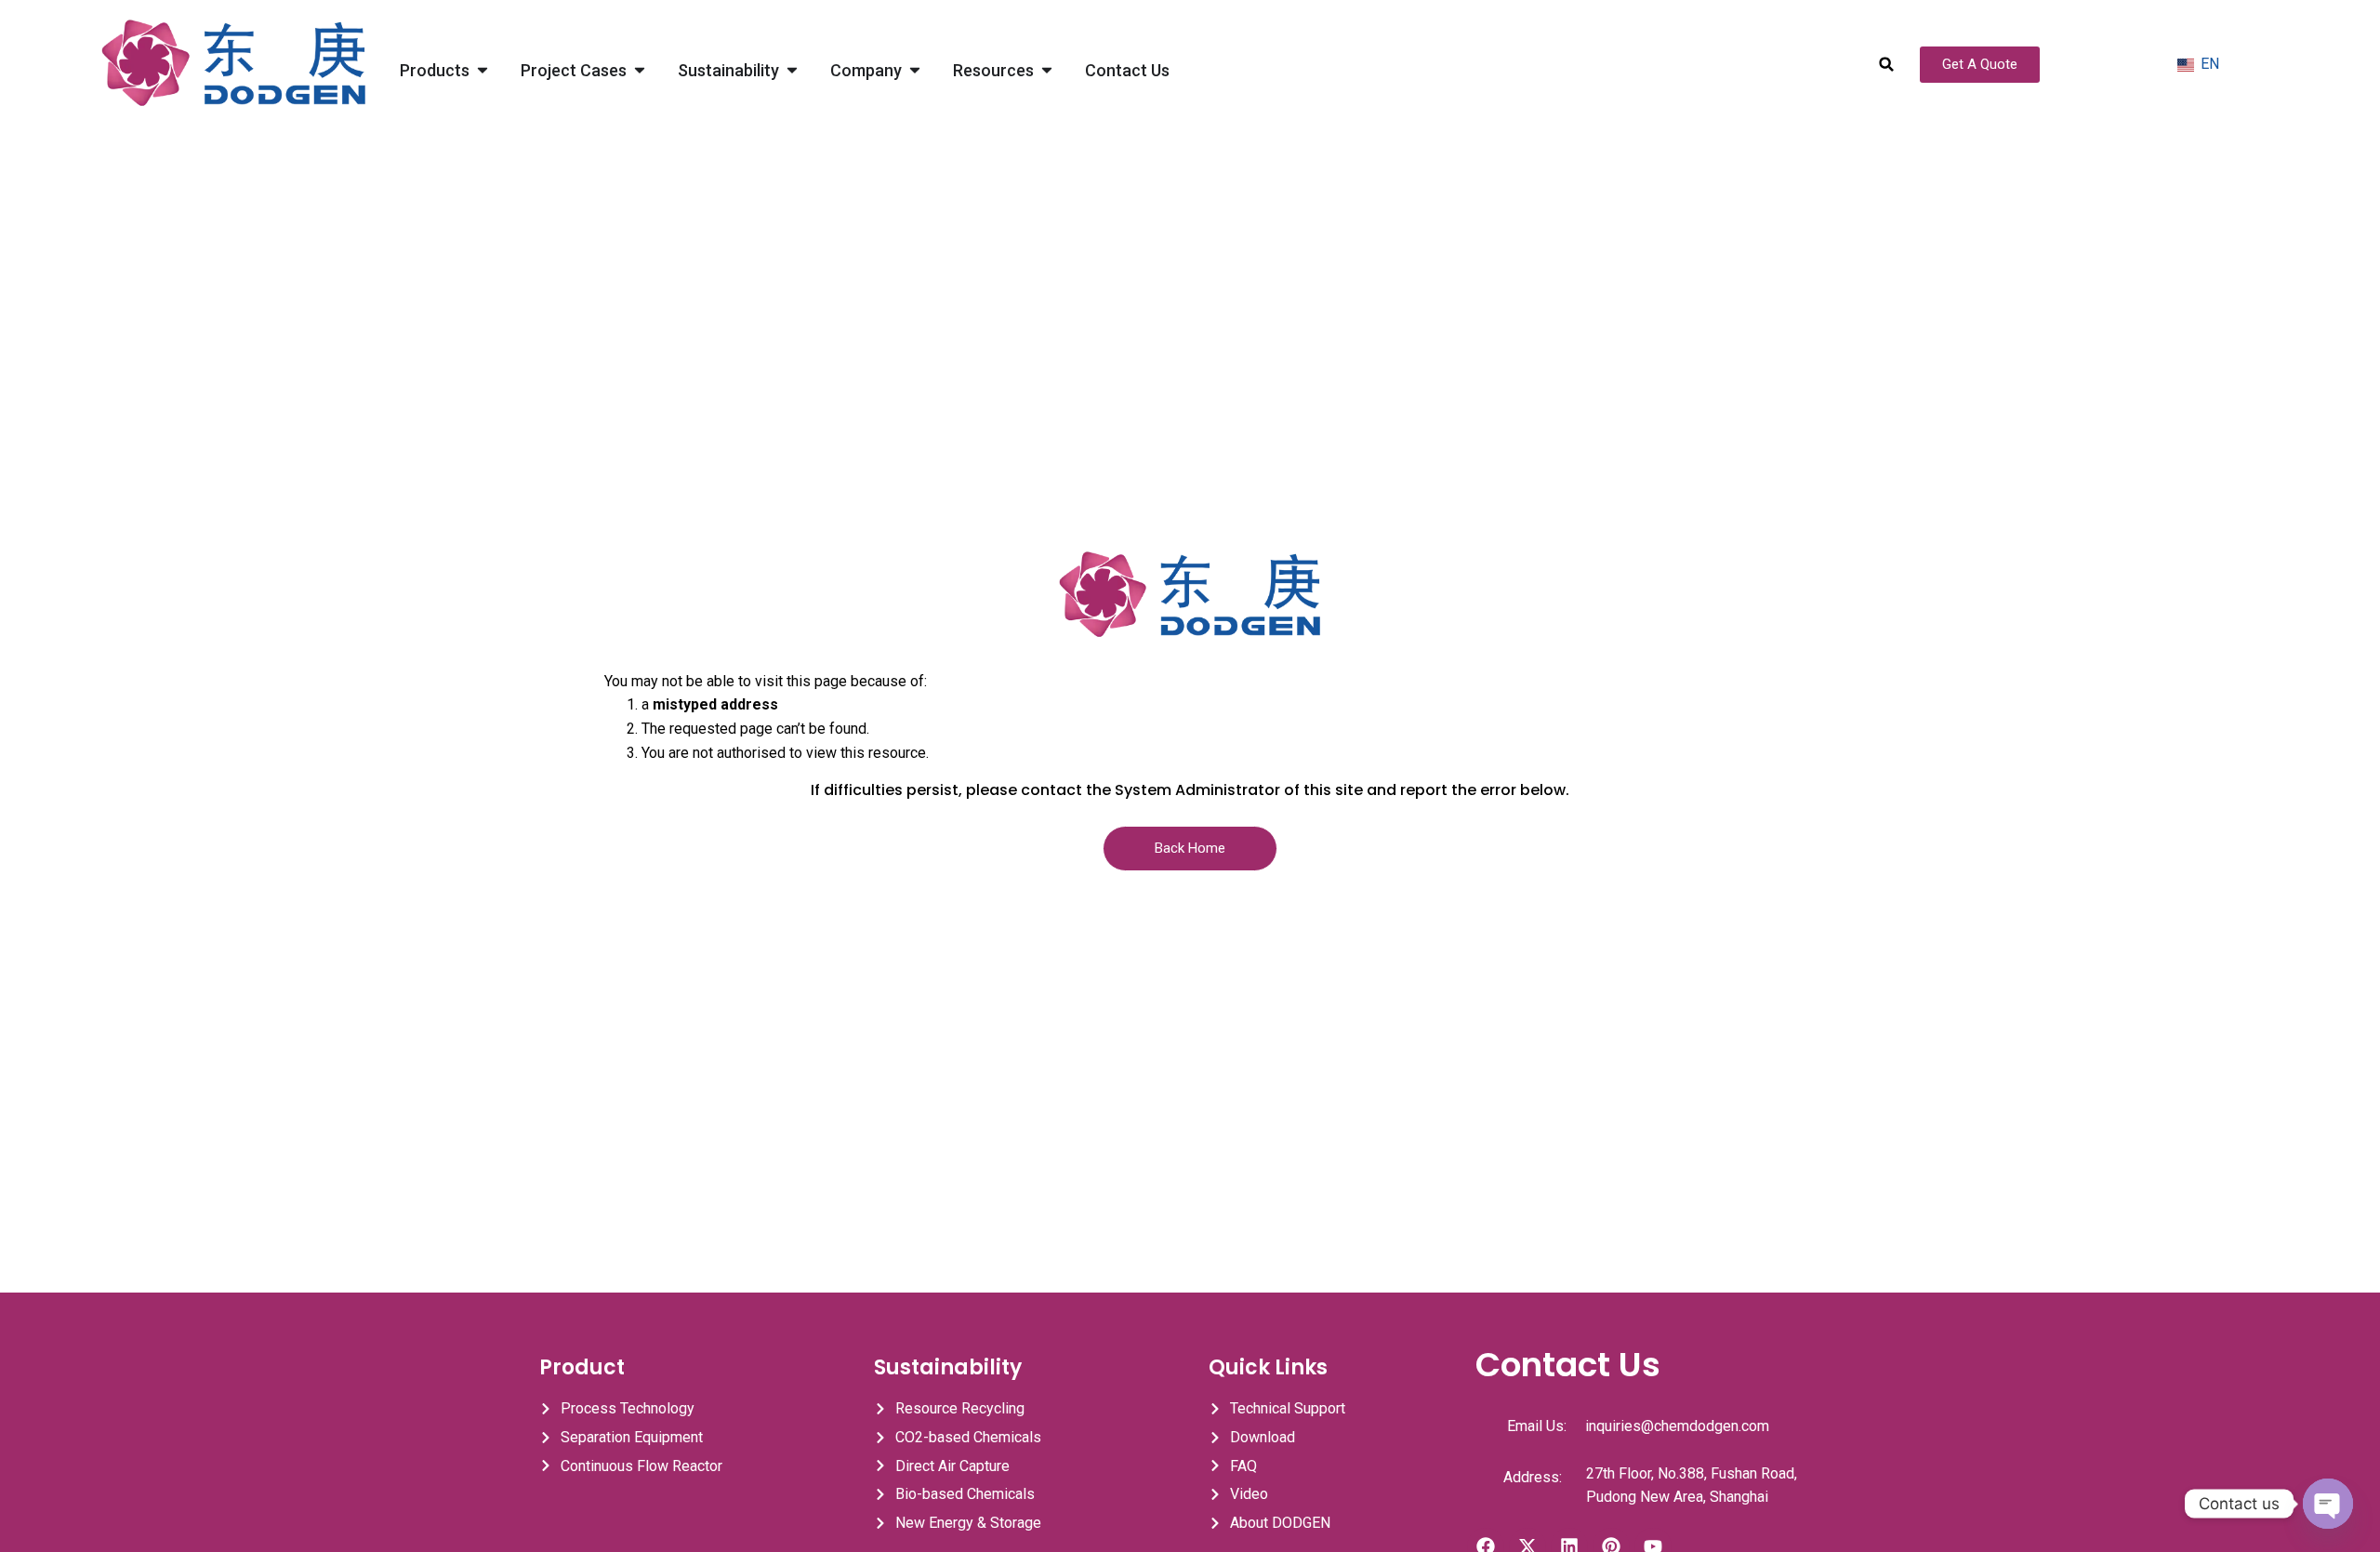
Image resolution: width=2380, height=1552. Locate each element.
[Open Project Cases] (640, 70)
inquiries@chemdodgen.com (1677, 1426)
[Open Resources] (1047, 70)
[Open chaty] (2328, 1504)
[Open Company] (915, 70)
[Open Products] (483, 70)
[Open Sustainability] (792, 70)
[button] (1887, 65)
